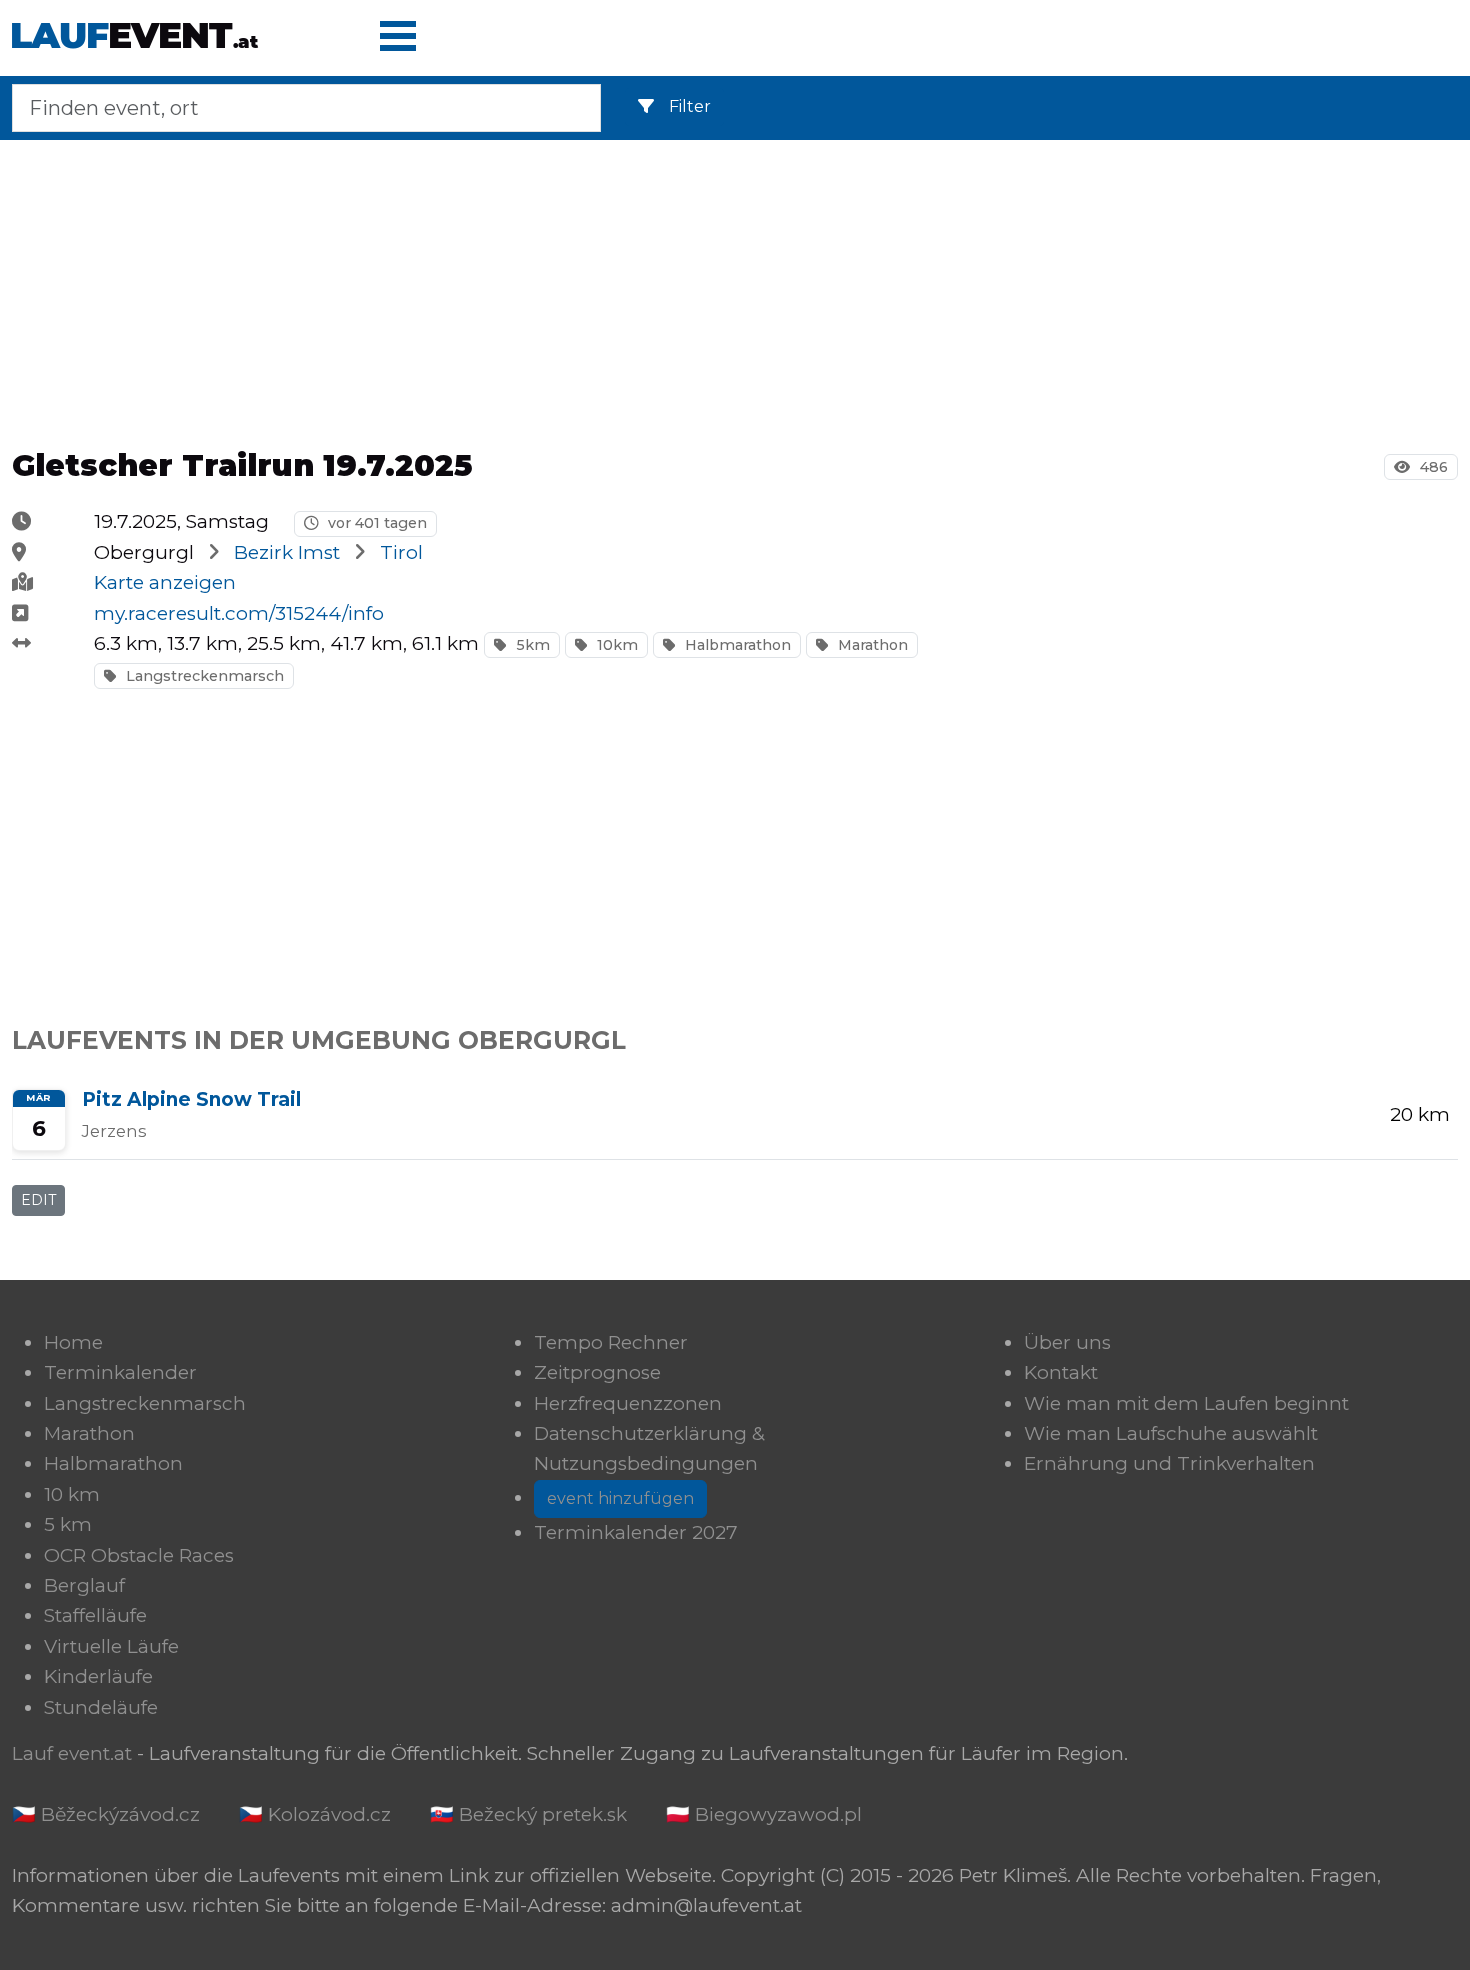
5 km (68, 1524)
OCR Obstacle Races (139, 1555)
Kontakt (1061, 1372)
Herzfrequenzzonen (628, 1403)
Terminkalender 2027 (636, 1532)
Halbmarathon (736, 645)
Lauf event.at (72, 1753)
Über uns (1067, 1342)
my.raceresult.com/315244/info (239, 613)
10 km (72, 1494)
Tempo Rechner (611, 1342)
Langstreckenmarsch (203, 676)
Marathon (871, 645)
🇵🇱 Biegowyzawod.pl (764, 1814)
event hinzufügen (620, 1498)
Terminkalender (120, 1372)
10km (615, 645)
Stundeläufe (101, 1707)
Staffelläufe (95, 1615)
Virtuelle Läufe (111, 1646)
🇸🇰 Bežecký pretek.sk (528, 1814)
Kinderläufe (98, 1676)
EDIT (38, 1200)
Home (73, 1342)
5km (531, 645)
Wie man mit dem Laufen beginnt (1186, 1403)
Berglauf (84, 1585)
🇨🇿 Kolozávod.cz (315, 1814)
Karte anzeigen (165, 582)
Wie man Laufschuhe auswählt (1171, 1433)
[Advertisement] (735, 288)
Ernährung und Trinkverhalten (1169, 1463)
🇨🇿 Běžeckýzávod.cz (106, 1814)
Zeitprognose (597, 1372)
